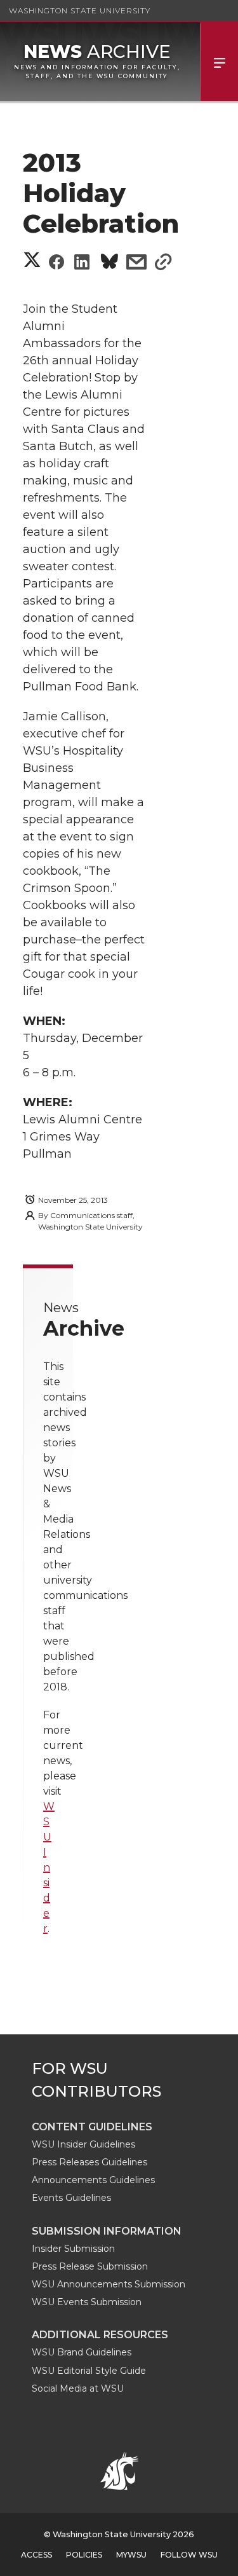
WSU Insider (49, 1867)
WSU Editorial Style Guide (89, 2371)
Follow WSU (189, 2555)
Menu (219, 62)
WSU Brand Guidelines (82, 2352)
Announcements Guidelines (93, 2180)
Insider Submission (73, 2249)
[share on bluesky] (109, 264)
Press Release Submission (90, 2266)
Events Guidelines (71, 2198)
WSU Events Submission (87, 2302)
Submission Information (107, 2231)
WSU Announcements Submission (109, 2284)
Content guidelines (92, 2127)
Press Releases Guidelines (89, 2162)
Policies (84, 2555)
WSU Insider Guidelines (83, 2144)
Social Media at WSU (78, 2388)
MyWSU (131, 2555)
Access (36, 2555)
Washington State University (80, 10)
